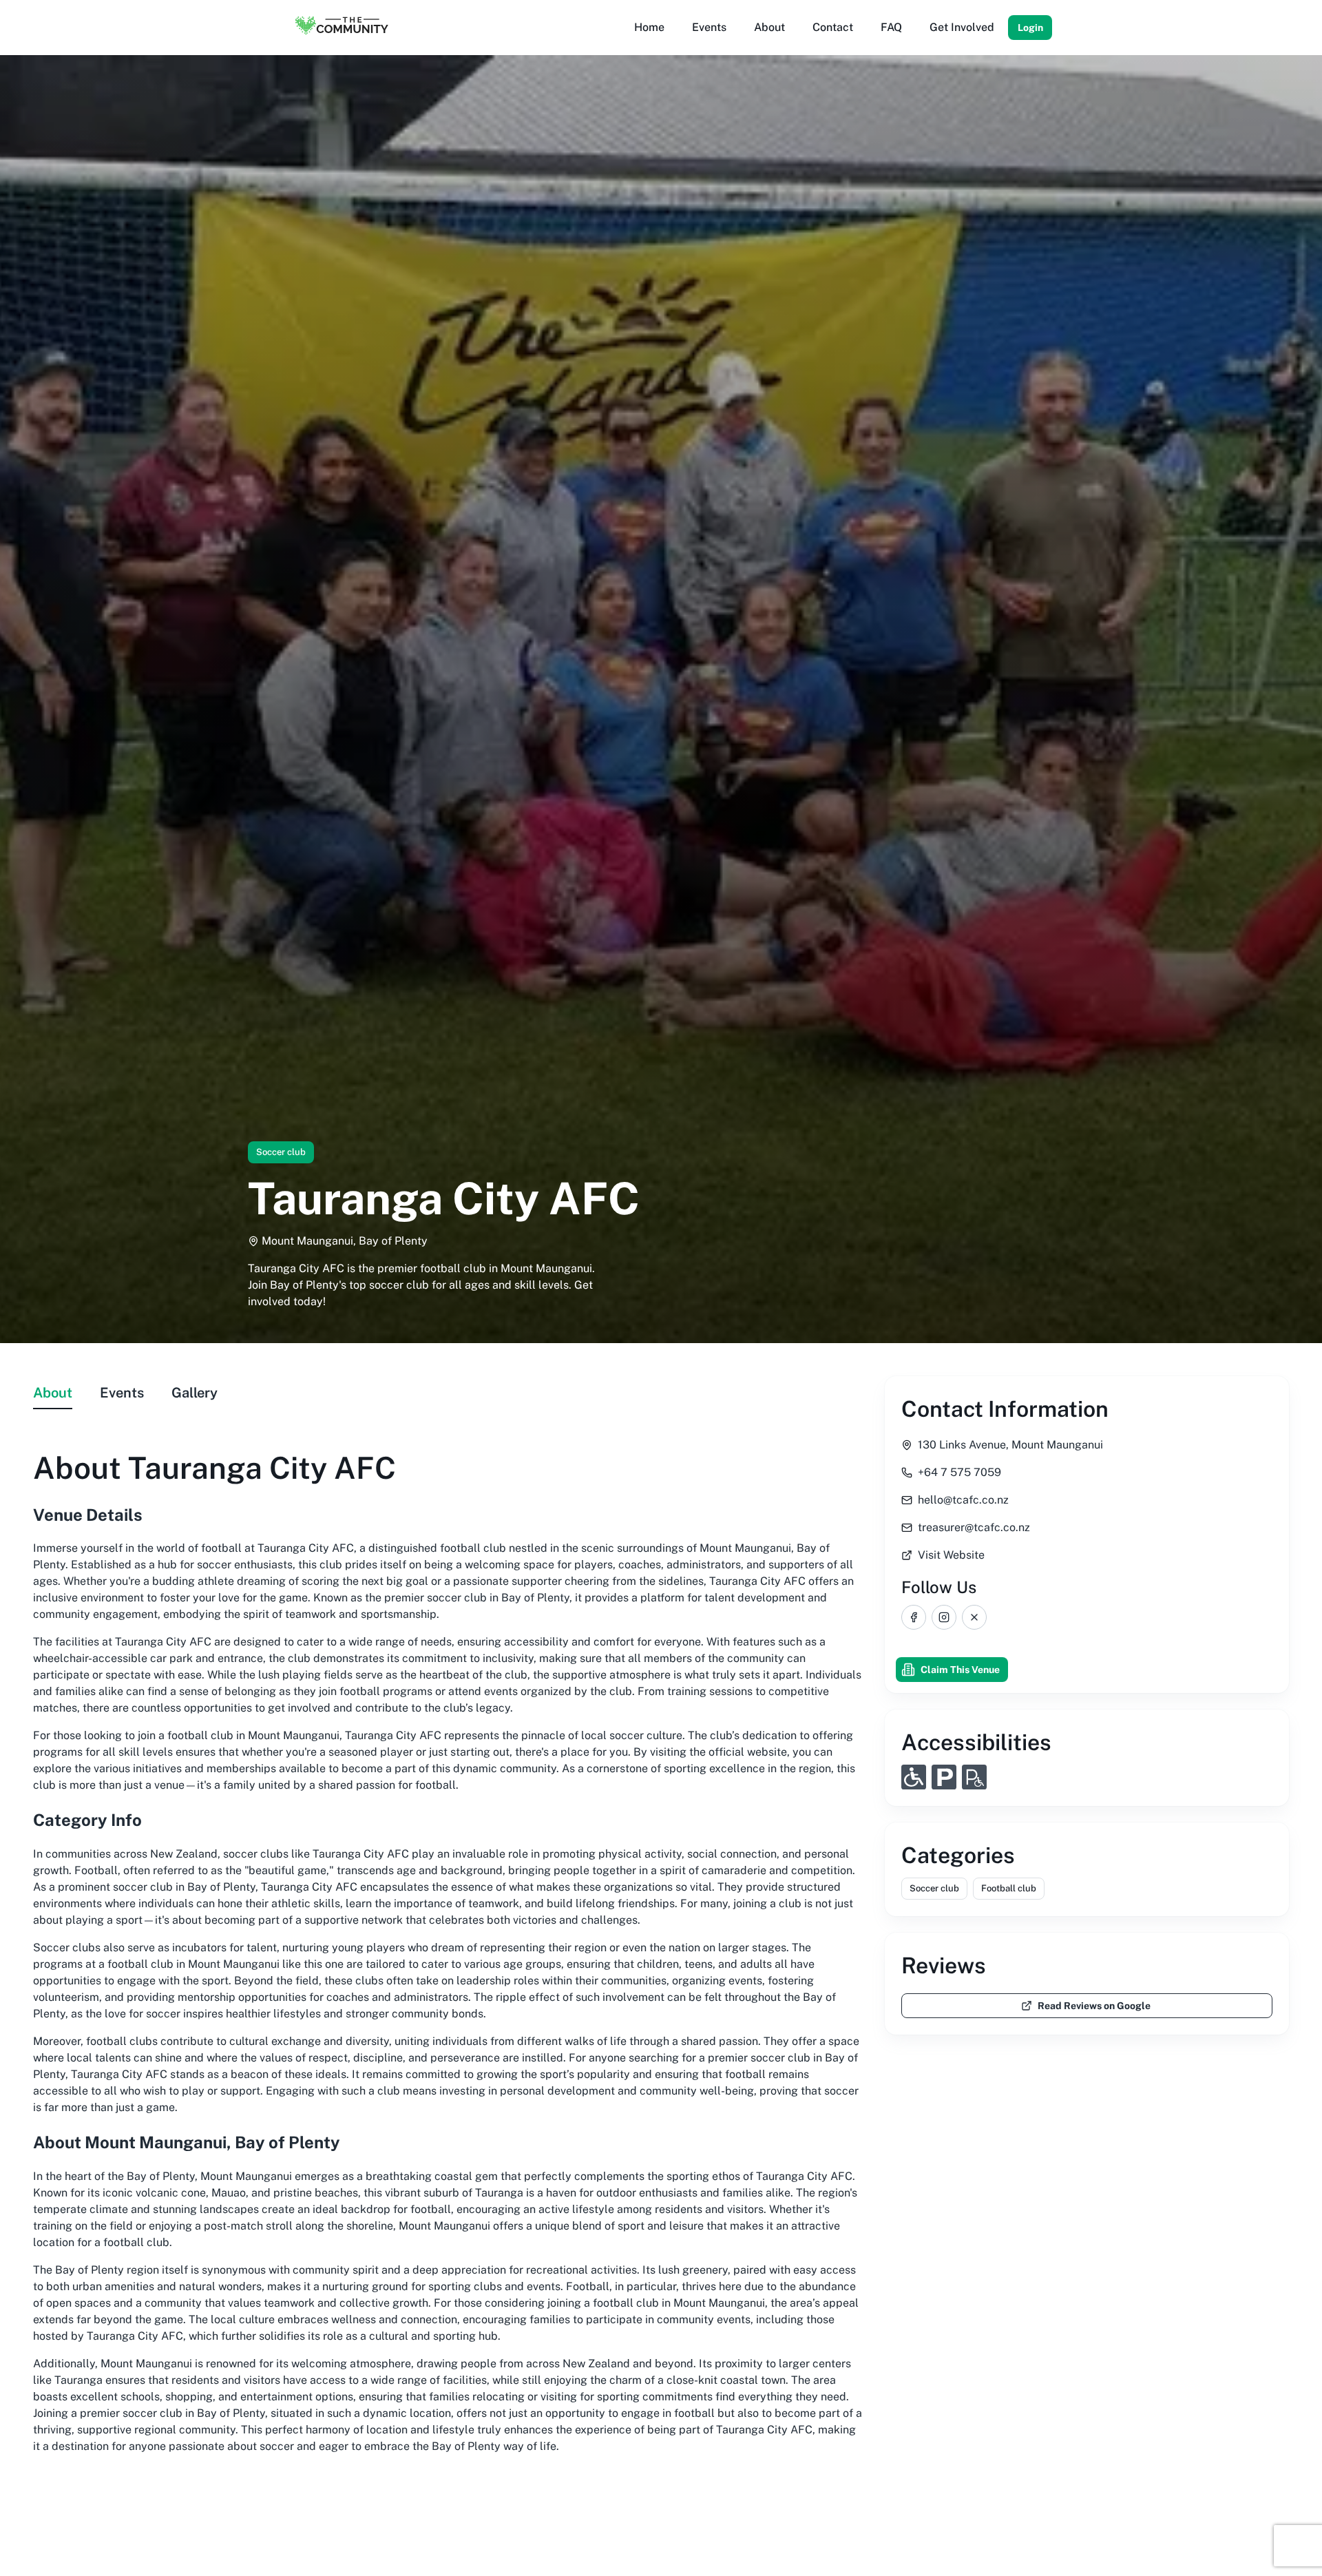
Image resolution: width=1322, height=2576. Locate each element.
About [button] (769, 27)
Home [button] (649, 27)
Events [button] (709, 27)
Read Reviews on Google (1094, 2006)
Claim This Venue (960, 1670)
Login (1030, 28)
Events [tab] (122, 1393)
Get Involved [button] (962, 27)
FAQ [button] (891, 27)
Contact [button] (833, 27)
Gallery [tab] (195, 1393)
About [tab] (53, 1393)
